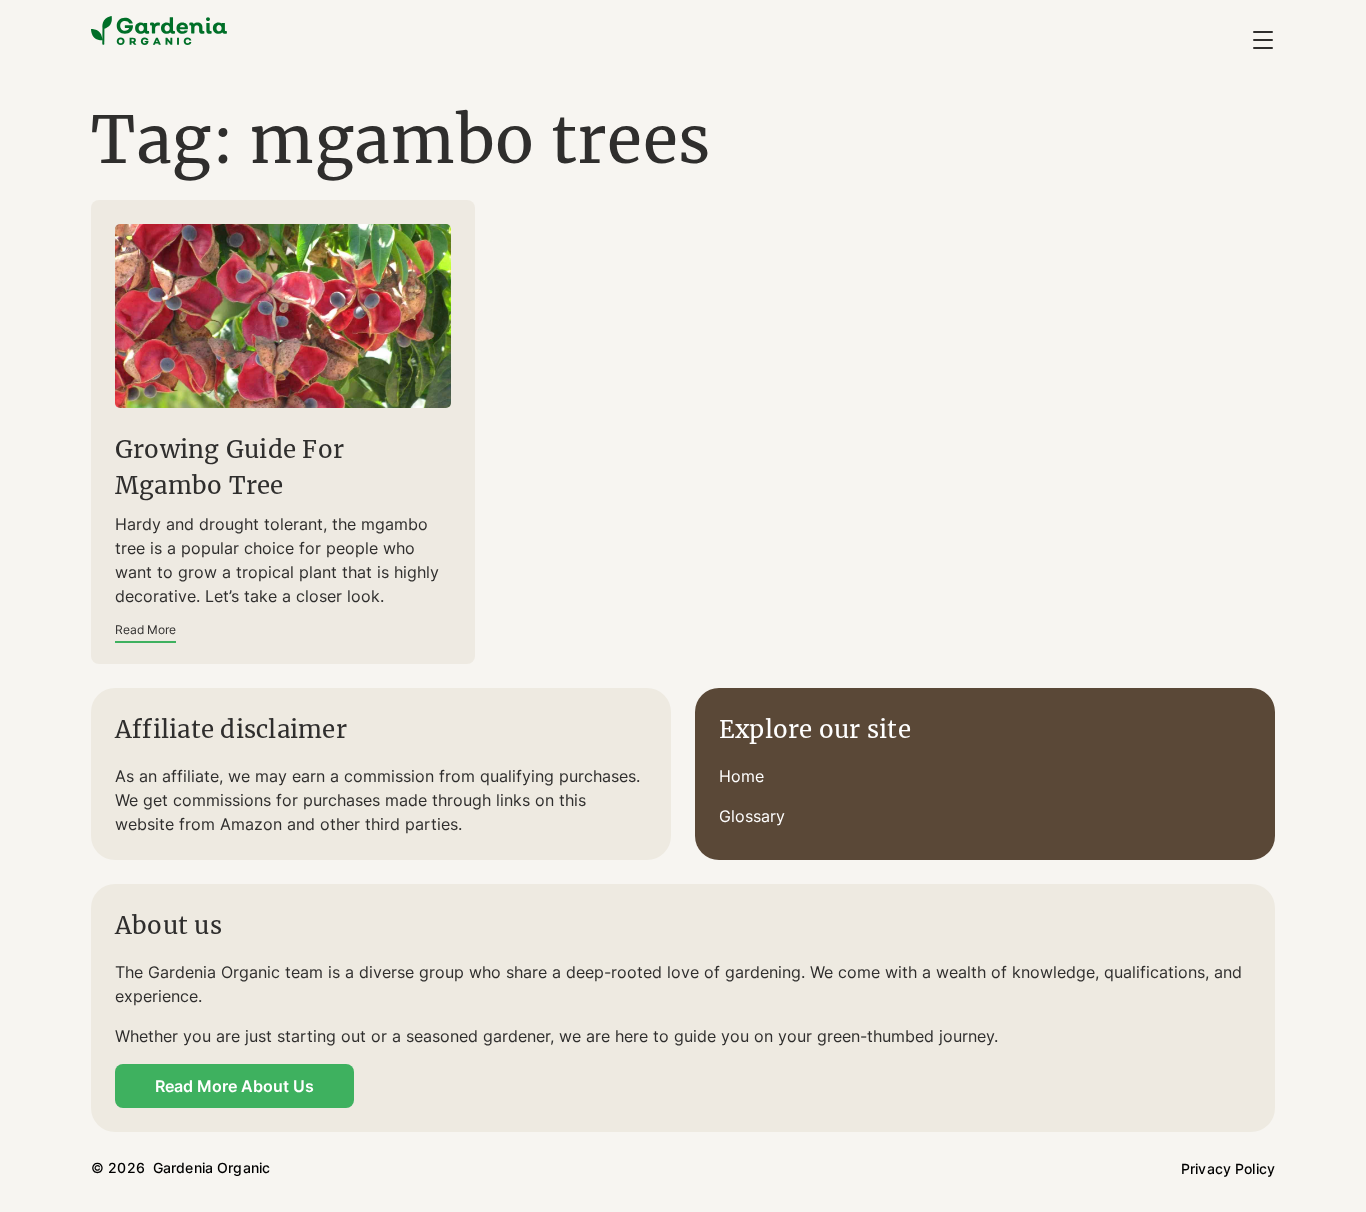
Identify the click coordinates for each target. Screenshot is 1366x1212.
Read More (145, 629)
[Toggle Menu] (1263, 40)
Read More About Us (234, 1086)
